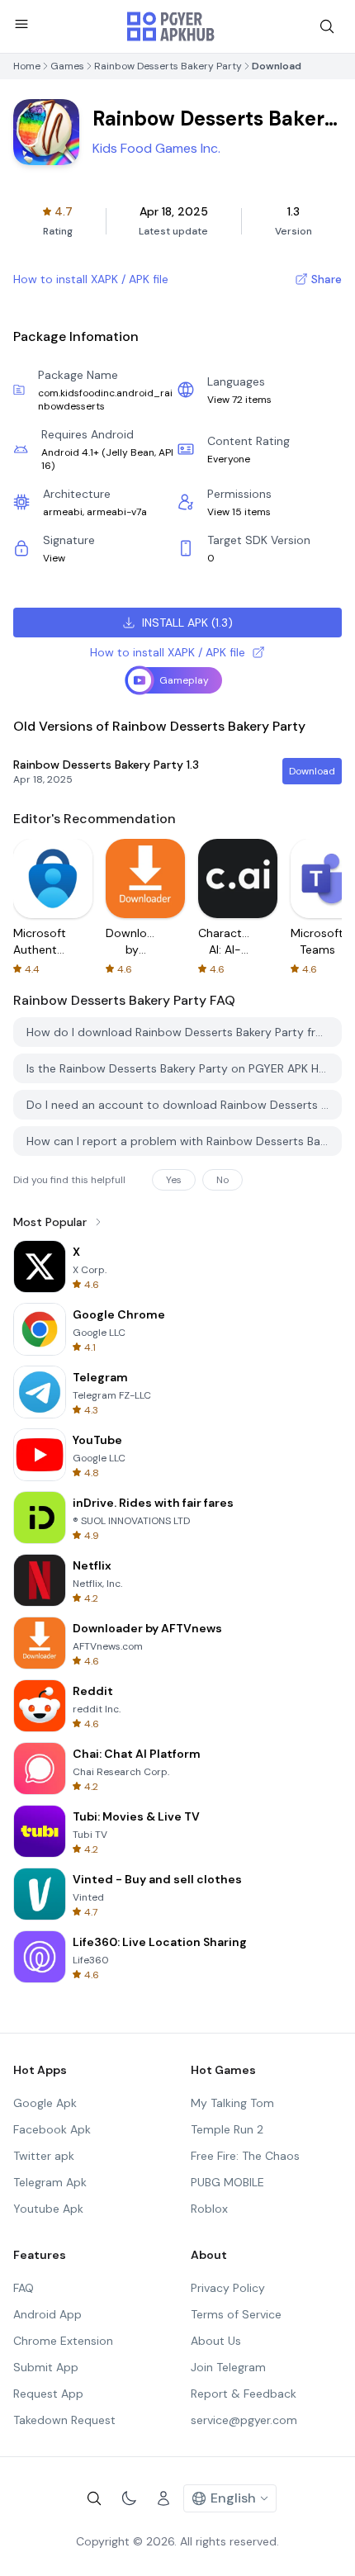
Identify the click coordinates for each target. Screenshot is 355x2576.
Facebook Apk (52, 2129)
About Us (216, 2341)
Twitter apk (44, 2156)
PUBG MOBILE (227, 2182)
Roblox (209, 2209)
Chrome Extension (63, 2341)
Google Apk (45, 2103)
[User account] (163, 2498)
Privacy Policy (228, 2288)
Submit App (46, 2367)
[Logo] (171, 26)
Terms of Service (236, 2314)
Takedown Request (64, 2420)
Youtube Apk (48, 2209)
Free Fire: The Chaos (245, 2156)
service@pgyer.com (244, 2420)
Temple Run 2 (227, 2129)
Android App (47, 2314)
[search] (327, 26)
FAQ (24, 2288)
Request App (48, 2394)
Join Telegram (228, 2367)
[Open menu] (21, 24)
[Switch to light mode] (129, 2498)
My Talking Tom (232, 2103)
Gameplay (184, 680)
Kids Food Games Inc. (156, 148)
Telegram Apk (50, 2182)
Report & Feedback (244, 2394)
